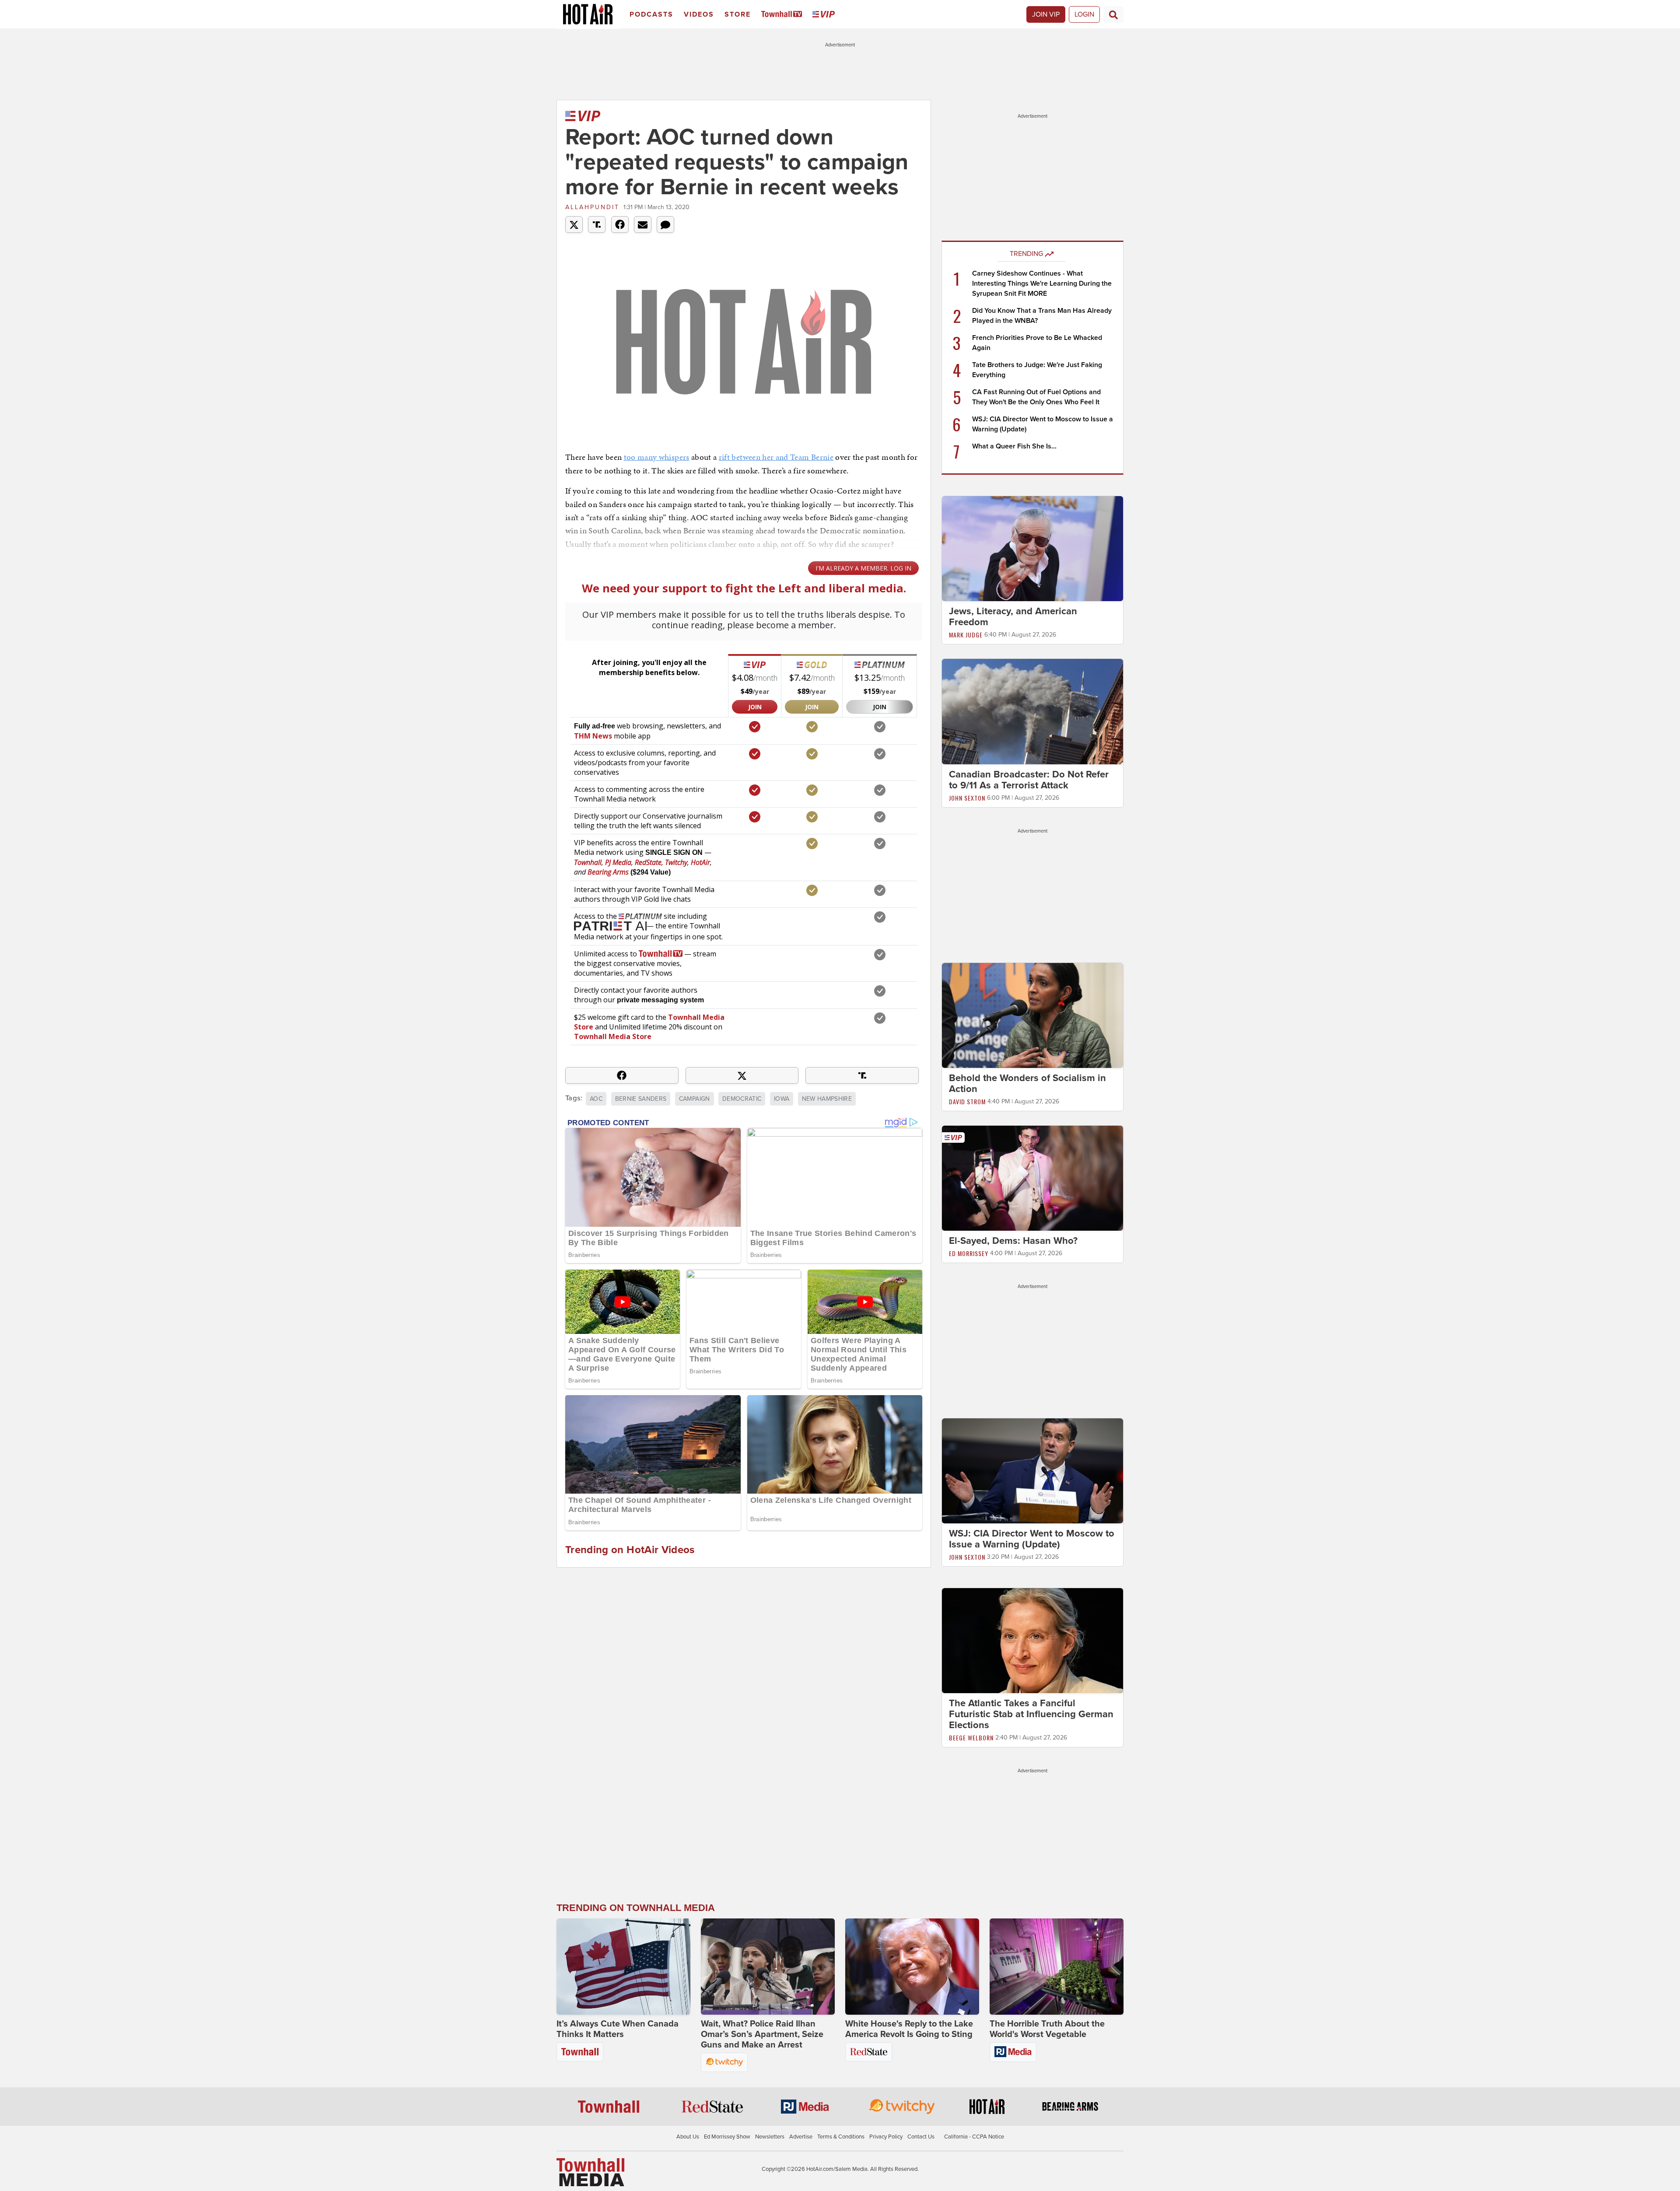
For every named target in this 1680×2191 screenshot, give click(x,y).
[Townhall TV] (783, 15)
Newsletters (770, 2137)
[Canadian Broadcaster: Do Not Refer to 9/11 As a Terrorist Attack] (1032, 711)
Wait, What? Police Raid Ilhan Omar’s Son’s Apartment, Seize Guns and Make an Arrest (762, 2034)
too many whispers (657, 457)
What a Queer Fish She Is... (1014, 446)
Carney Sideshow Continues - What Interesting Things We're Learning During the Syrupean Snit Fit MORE (1042, 283)
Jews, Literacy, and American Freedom (1013, 617)
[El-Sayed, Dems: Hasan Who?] (1032, 1178)
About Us (688, 2137)
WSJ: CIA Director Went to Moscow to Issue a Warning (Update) (1032, 1539)
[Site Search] (1113, 14)
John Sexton (967, 798)
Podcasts (651, 14)
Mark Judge (966, 635)
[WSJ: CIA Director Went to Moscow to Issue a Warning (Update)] (1032, 1470)
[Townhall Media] (590, 2172)
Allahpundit (592, 207)
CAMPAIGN (695, 1099)
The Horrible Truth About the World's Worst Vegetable (1047, 2029)
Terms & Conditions (841, 2137)
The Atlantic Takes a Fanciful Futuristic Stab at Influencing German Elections (1031, 1714)
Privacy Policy (886, 2137)
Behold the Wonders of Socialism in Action (1027, 1083)
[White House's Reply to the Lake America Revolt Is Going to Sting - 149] (912, 1967)
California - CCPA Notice (974, 2137)
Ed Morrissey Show (727, 2137)
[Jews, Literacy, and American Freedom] (1032, 548)
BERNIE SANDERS (641, 1099)
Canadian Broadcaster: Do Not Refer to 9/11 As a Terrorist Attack (1029, 780)
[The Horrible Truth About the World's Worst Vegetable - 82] (1057, 1967)
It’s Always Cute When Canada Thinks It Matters (618, 2029)
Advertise (801, 2137)
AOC (596, 1099)
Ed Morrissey (969, 1253)
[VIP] (825, 15)
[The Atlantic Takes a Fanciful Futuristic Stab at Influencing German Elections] (1032, 1640)
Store (738, 14)
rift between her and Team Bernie (776, 457)
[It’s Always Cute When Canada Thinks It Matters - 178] (623, 1967)
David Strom (967, 1101)
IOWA (782, 1099)
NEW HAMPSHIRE (827, 1099)
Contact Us (921, 2137)
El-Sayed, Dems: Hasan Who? (1013, 1241)
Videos (699, 14)
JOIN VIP (1046, 14)
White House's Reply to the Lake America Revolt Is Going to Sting (909, 2029)
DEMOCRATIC (742, 1099)
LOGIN (1084, 14)
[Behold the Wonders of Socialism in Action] (1032, 1015)
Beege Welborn (971, 1738)
